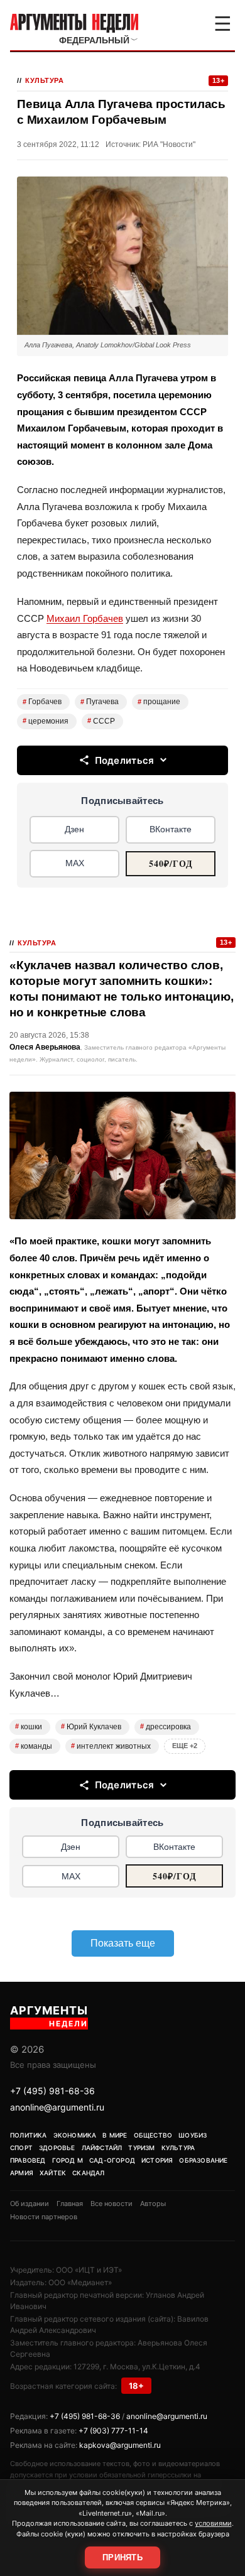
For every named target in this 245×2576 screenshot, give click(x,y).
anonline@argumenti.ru (57, 2107)
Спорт (21, 2148)
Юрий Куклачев (91, 1727)
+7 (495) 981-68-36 (52, 2091)
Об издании (30, 2204)
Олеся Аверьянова (45, 1047)
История (157, 2160)
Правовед (28, 2160)
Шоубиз (193, 2135)
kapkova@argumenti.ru (120, 2445)
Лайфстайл (102, 2148)
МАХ (75, 863)
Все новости (112, 2204)
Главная (70, 2204)
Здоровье (57, 2148)
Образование (203, 2160)
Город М (68, 2160)
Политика (29, 2135)
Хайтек (53, 2173)
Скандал (88, 2173)
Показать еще (123, 1943)
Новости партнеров (44, 2217)
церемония (46, 721)
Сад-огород (112, 2160)
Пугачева (100, 702)
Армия (22, 2173)
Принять (122, 2557)
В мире (115, 2135)
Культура (44, 80)
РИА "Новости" (169, 144)
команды (34, 1746)
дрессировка (166, 1727)
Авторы (153, 2204)
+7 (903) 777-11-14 (113, 2431)
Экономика (75, 2135)
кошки (29, 1727)
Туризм (141, 2148)
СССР (101, 721)
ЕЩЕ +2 (185, 1746)
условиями (213, 2523)
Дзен (74, 829)
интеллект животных (111, 1746)
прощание (159, 702)
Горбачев (42, 702)
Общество (153, 2135)
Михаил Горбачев (85, 618)
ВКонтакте (171, 829)
